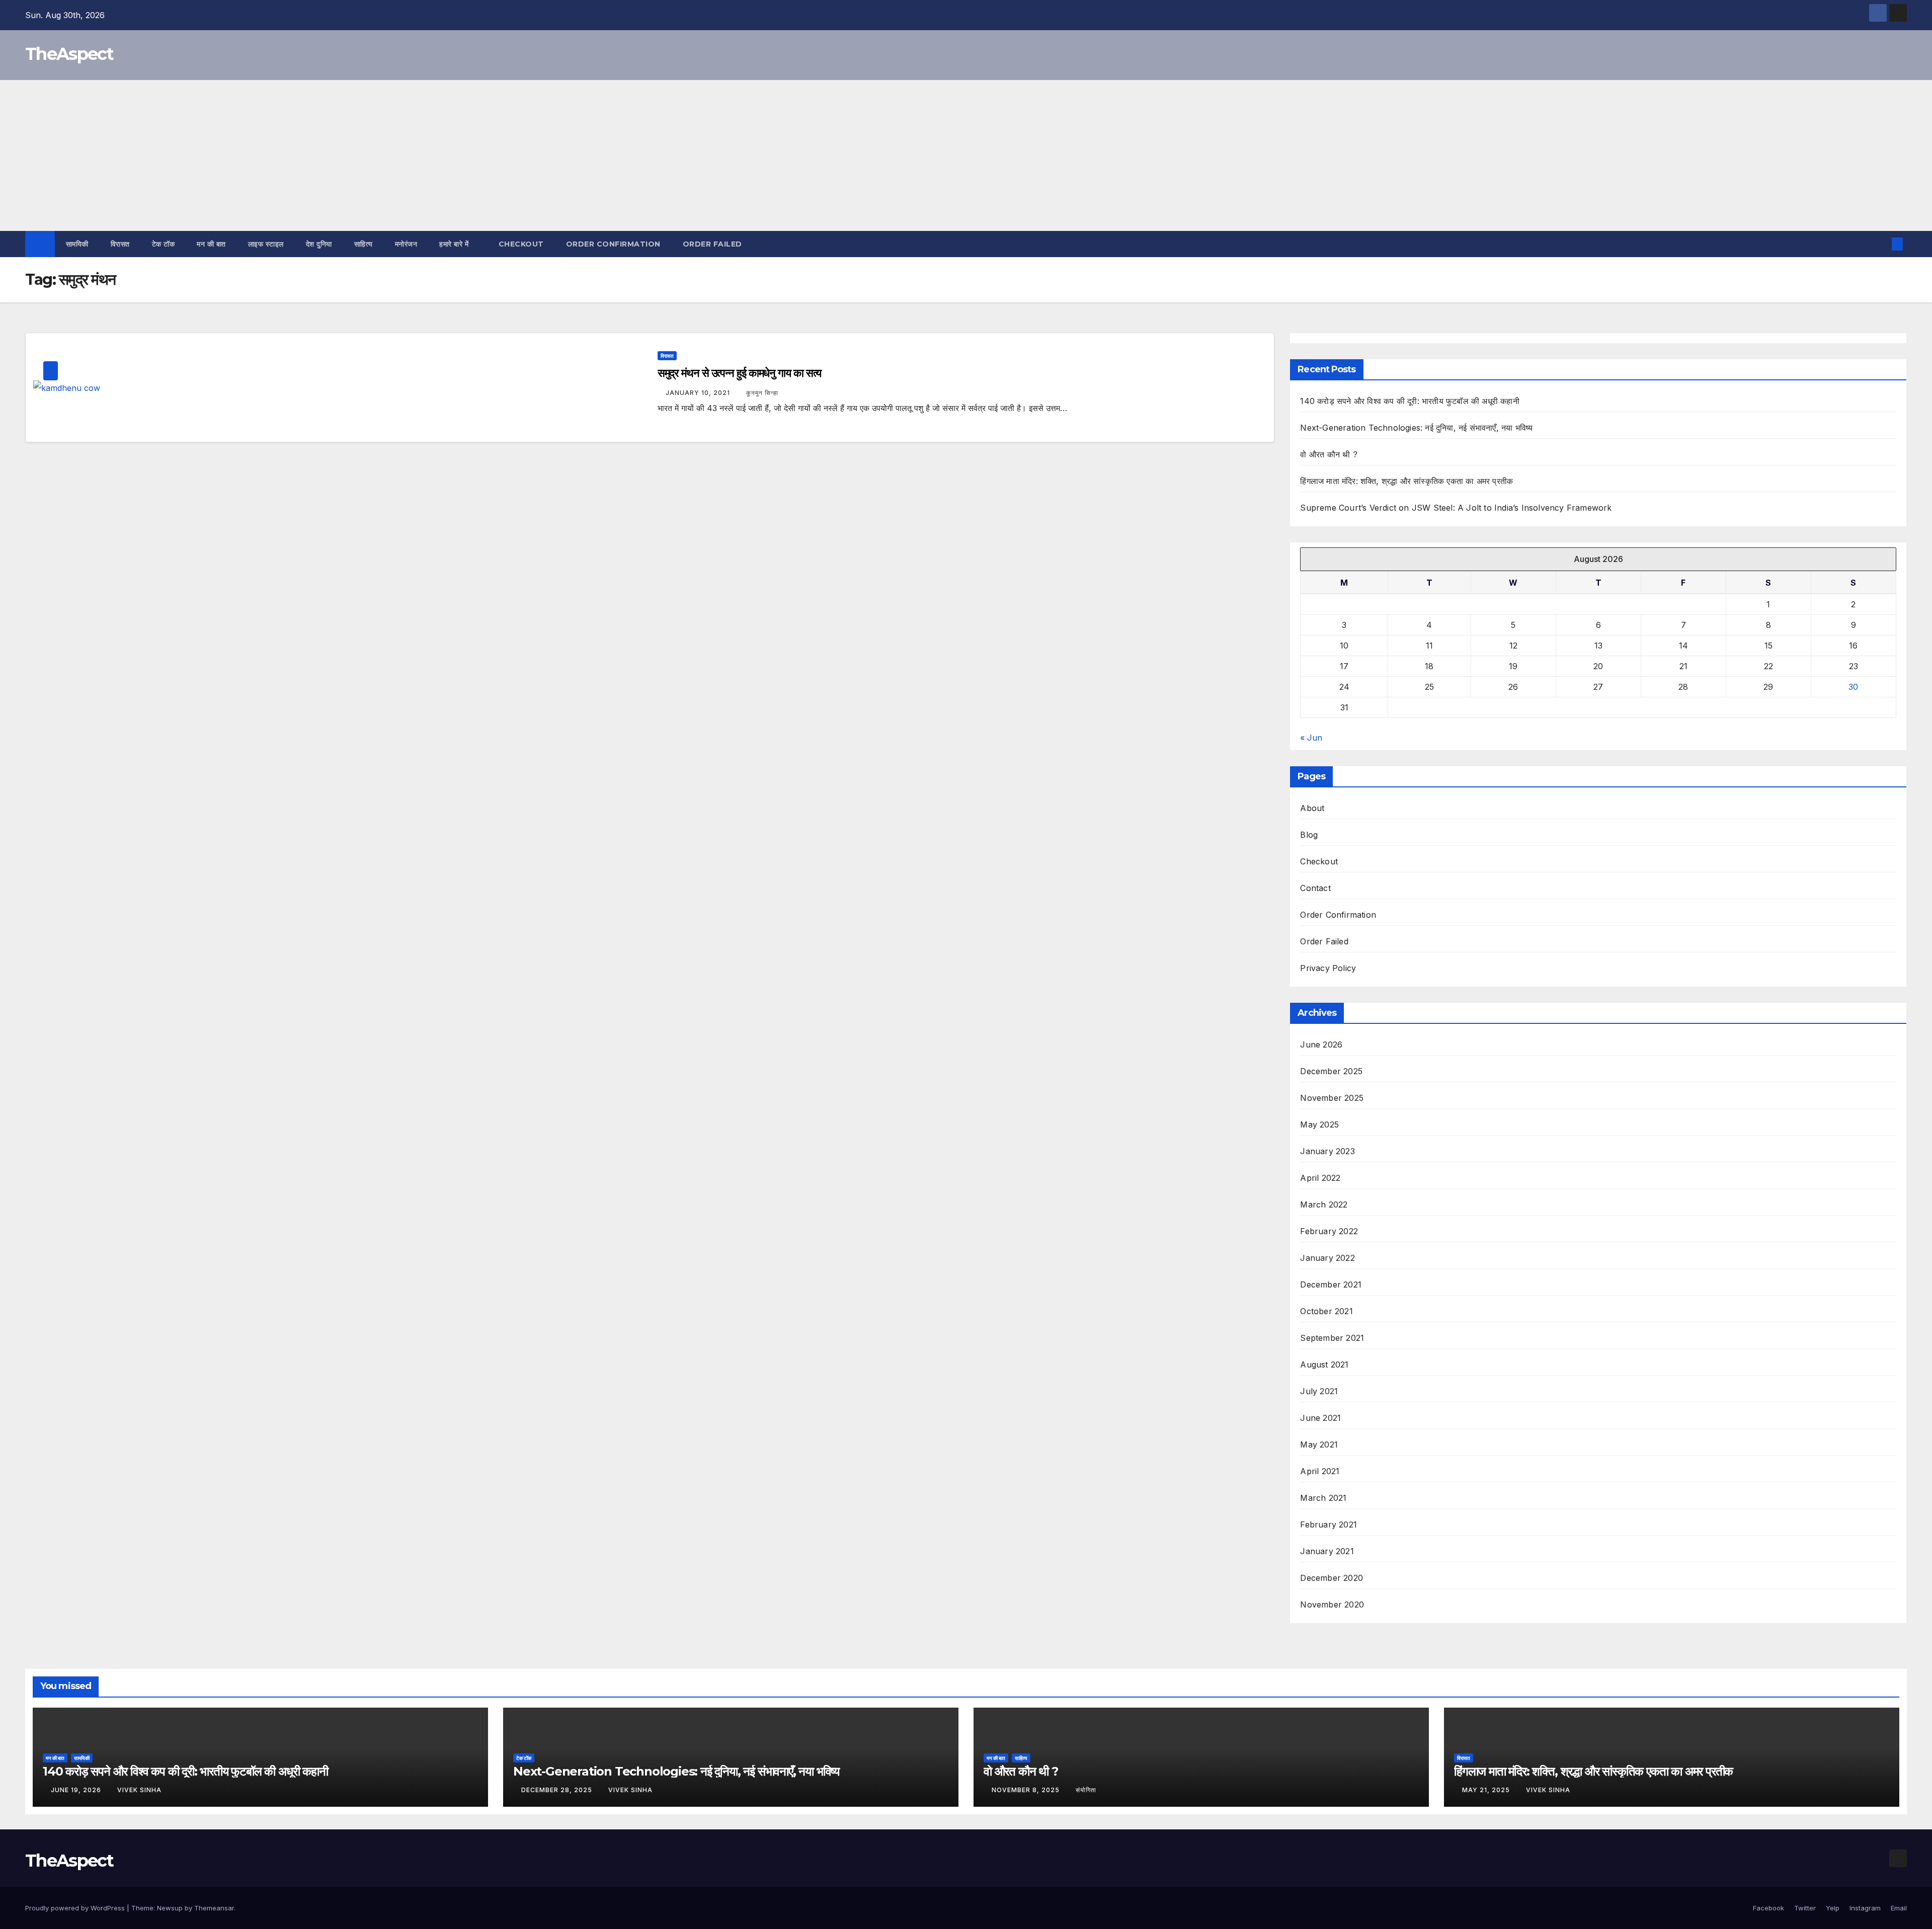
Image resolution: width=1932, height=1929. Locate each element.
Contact (1315, 888)
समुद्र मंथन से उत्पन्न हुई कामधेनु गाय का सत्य (740, 373)
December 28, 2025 (558, 1790)
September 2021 (1332, 1338)
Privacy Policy (1328, 968)
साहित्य (364, 244)
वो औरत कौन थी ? (1329, 454)
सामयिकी (77, 244)
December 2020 (1332, 1578)
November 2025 (1332, 1098)
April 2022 (1320, 1178)
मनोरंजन (406, 244)
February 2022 (1329, 1231)
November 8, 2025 (1027, 1790)
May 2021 (1319, 1444)
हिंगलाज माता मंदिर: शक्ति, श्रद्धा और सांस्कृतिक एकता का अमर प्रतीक (1406, 481)
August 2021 (1324, 1364)
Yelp (1833, 1908)
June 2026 (1321, 1044)
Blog (1309, 835)
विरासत (120, 244)
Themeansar (214, 1908)
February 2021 (1329, 1524)
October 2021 (1326, 1311)
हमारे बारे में (455, 244)
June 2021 (1320, 1418)
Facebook (1768, 1908)
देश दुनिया (319, 244)
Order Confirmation (613, 244)
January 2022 (1327, 1258)
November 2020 (1332, 1604)
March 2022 (1324, 1204)
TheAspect (69, 54)
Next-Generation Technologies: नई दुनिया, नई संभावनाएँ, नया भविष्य (1416, 428)
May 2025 (1319, 1124)
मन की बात (211, 244)
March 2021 (1323, 1498)
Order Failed (712, 244)
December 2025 (1331, 1071)
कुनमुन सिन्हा (762, 393)
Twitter (1805, 1908)
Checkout (521, 244)
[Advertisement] (966, 155)
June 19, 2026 (77, 1790)
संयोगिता (1086, 1790)
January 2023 (1327, 1151)
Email (1899, 1908)
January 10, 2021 (699, 393)
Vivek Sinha (139, 1790)
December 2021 (1331, 1284)
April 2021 (1320, 1471)
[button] (1881, 244)
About (1312, 808)
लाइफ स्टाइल (266, 244)
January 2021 (1327, 1551)
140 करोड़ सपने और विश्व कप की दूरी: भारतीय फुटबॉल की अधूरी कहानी (1410, 401)
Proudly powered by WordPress (76, 1908)
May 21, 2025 (1487, 1790)
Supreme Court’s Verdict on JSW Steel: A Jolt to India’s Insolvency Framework (1456, 508)
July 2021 (1319, 1391)
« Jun (1311, 738)
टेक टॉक (164, 244)
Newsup (170, 1908)
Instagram (1865, 1908)
